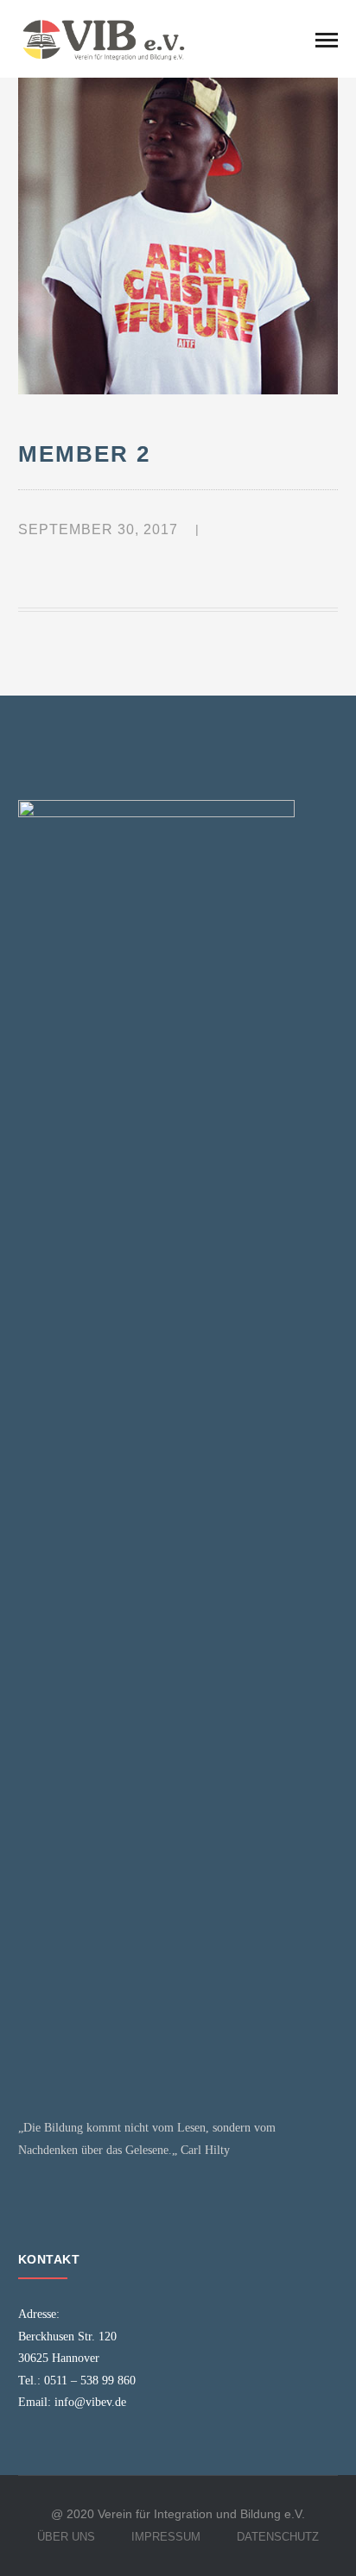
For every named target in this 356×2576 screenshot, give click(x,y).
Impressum (166, 2537)
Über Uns (66, 2537)
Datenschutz (278, 2537)
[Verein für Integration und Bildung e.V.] (105, 38)
